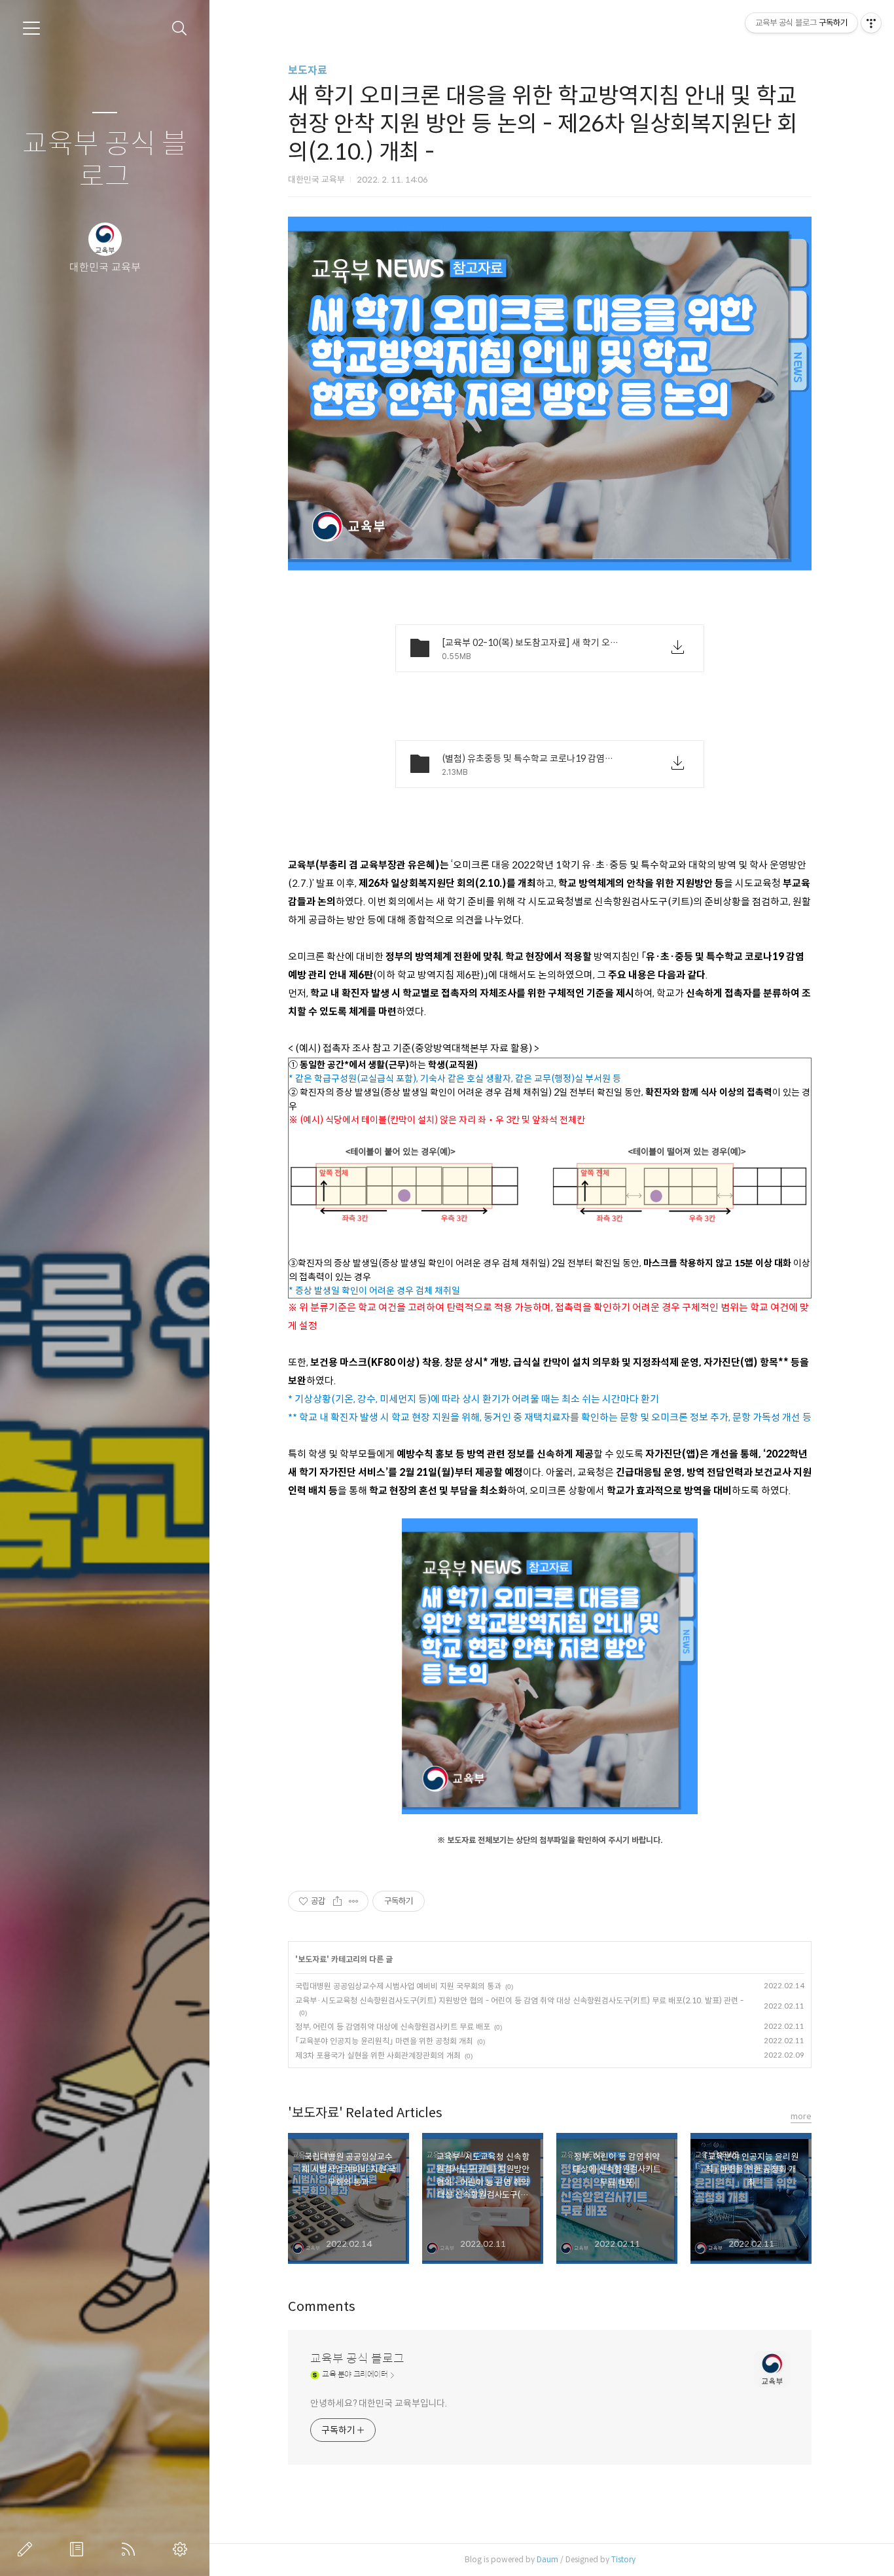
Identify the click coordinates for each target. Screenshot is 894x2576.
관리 (183, 2549)
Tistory (623, 2559)
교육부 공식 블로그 (105, 161)
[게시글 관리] (354, 1901)
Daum (547, 2559)
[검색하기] (180, 28)
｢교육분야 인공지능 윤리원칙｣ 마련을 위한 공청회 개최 (384, 2041)
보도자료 (308, 70)
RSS (131, 2549)
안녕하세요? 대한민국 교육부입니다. (379, 2403)
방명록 (79, 2549)
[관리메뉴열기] (871, 23)
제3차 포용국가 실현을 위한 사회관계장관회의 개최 (378, 2055)
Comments (322, 2307)
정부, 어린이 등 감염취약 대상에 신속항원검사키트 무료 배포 (393, 2027)
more (801, 2116)
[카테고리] (31, 28)
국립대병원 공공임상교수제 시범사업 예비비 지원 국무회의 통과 (398, 1986)
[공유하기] (337, 1901)
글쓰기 (27, 2549)
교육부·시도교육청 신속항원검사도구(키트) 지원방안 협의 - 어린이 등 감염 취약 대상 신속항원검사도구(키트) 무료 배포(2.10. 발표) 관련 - (519, 2000)
